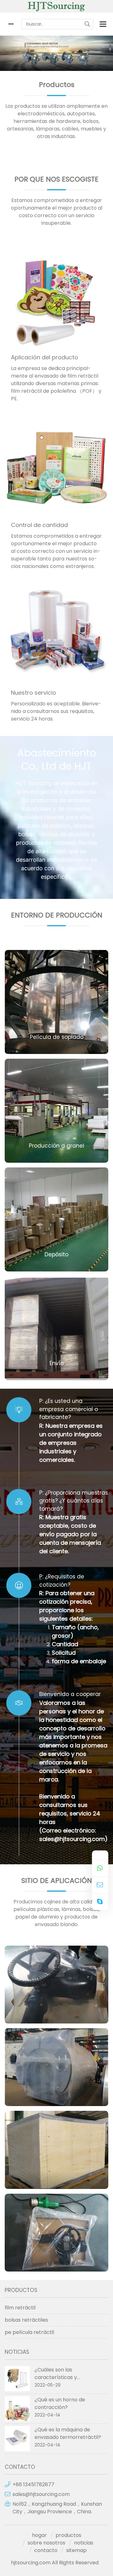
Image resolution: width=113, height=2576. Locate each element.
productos (68, 2535)
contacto (46, 2550)
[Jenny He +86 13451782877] (100, 1869)
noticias (84, 2543)
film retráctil (20, 2308)
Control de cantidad (39, 525)
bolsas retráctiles (26, 2320)
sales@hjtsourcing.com (41, 2494)
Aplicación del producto (45, 357)
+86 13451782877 (33, 2484)
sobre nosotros (46, 2543)
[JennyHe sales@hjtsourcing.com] (100, 1885)
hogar (39, 2535)
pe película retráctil (29, 2332)
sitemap (76, 2550)
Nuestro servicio (34, 693)
